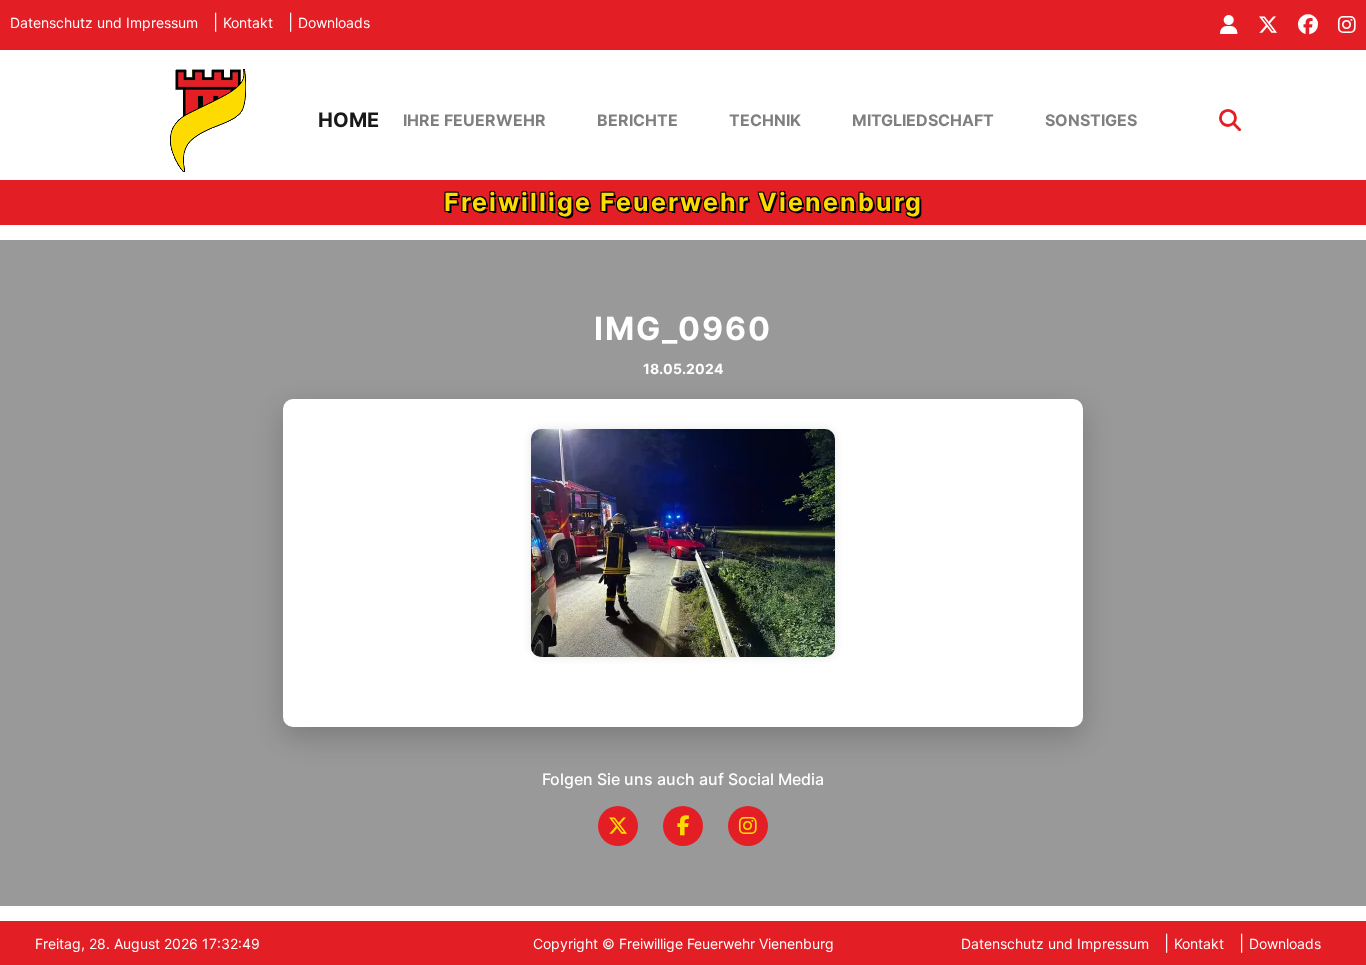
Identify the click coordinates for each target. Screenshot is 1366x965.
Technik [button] (765, 120)
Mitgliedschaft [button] (923, 120)
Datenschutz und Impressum (104, 22)
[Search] (1230, 120)
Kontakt (248, 22)
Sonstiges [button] (1091, 120)
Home (348, 120)
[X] (618, 826)
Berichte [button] (637, 120)
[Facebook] (683, 826)
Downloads (334, 22)
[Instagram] (748, 826)
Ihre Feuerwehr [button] (474, 120)
